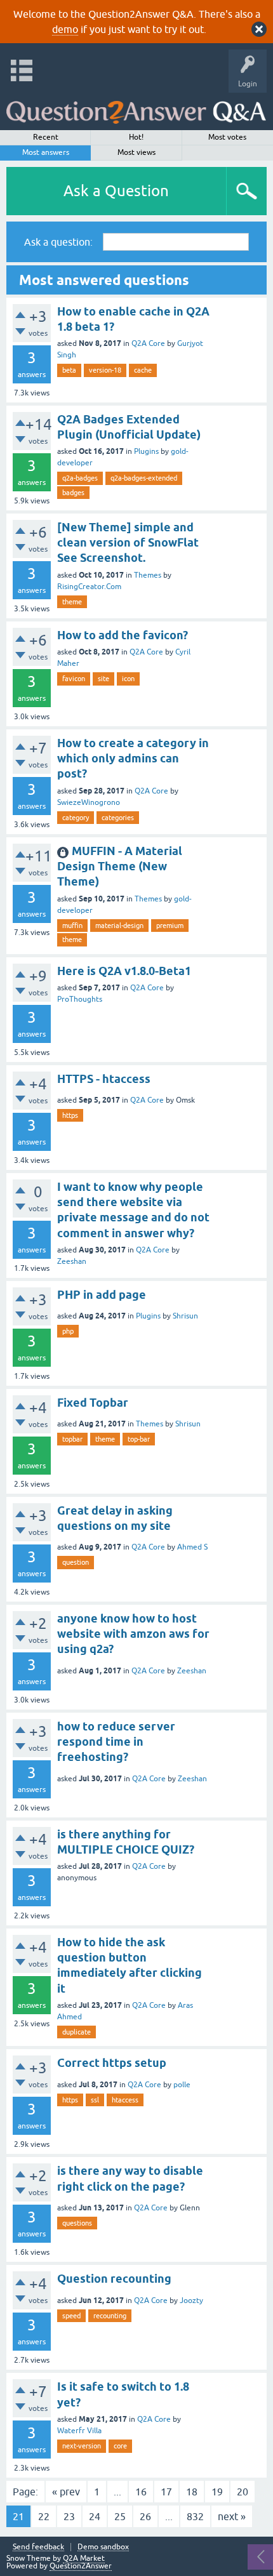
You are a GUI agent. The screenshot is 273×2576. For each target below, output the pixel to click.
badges (73, 493)
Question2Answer (81, 2566)
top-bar (139, 1439)
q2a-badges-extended (144, 478)
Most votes (227, 137)
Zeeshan (72, 1261)
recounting (110, 2316)
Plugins (146, 451)
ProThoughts (80, 999)
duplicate (77, 2032)
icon (128, 679)
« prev (66, 2492)
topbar (72, 1439)
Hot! (136, 137)
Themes (148, 575)
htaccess (125, 2100)
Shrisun (185, 1316)
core (120, 2446)
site (103, 679)
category (76, 818)
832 (195, 2516)
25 (120, 2516)
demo (65, 29)
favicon (74, 679)
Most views (136, 152)
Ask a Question (116, 191)
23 (69, 2516)
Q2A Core (148, 343)
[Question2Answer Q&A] (136, 108)
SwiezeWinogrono (89, 802)
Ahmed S (192, 1547)
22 (44, 2516)
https (70, 1115)
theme (72, 602)
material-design (119, 926)
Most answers (46, 152)
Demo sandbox (103, 2547)
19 (217, 2492)
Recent (46, 137)
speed (71, 2316)
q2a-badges (80, 478)
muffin (72, 926)
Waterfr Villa (79, 2431)
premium (170, 926)
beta (69, 370)
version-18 (105, 370)
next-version (82, 2446)
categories (118, 818)
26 (145, 2516)
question (76, 1562)
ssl (95, 2100)
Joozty (191, 2300)
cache (143, 370)
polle (182, 2085)
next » (232, 2516)
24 (95, 2516)
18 (192, 2492)
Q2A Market (84, 2558)
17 (166, 2492)
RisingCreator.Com (89, 587)
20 (243, 2492)
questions (77, 2223)
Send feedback (38, 2547)
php (68, 1331)
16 (141, 2492)
